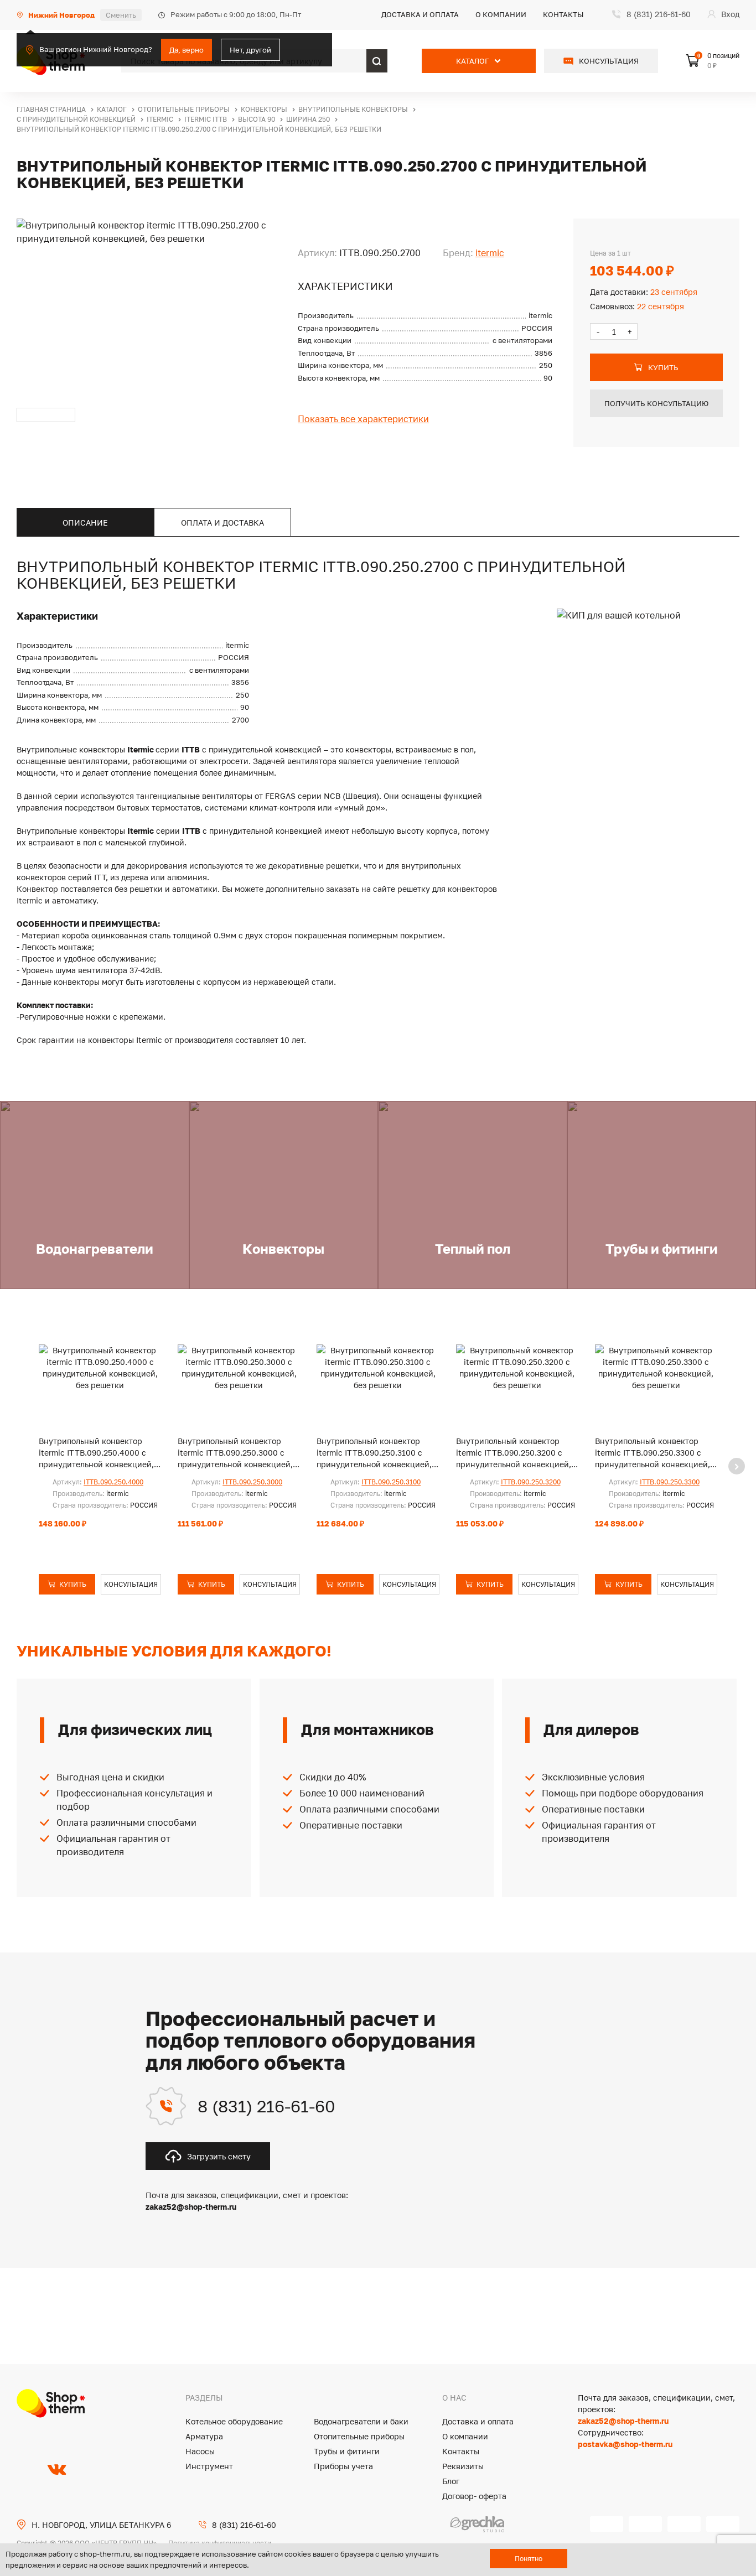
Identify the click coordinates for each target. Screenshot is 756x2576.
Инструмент (209, 2466)
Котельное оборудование (234, 2421)
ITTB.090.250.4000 (113, 1482)
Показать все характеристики (363, 419)
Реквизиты (463, 2466)
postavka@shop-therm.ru (625, 2444)
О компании (501, 14)
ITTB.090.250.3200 (531, 1482)
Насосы (200, 2451)
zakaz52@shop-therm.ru (623, 2421)
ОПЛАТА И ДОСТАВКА (222, 523)
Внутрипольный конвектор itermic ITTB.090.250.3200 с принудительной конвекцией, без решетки (514, 1453)
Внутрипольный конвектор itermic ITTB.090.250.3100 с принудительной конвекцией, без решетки (374, 1453)
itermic (490, 253)
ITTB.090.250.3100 (391, 1482)
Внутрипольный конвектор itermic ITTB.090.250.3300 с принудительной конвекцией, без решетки (653, 1453)
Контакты (563, 14)
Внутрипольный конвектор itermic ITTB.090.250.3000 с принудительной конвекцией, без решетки (235, 1453)
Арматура (204, 2436)
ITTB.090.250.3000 (252, 1482)
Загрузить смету (219, 2156)
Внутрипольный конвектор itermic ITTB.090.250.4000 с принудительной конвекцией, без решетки (96, 1453)
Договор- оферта (474, 2496)
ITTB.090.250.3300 (670, 1482)
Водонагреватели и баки (361, 2421)
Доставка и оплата (420, 14)
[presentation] (737, 1466)
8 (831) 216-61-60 (266, 2106)
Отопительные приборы (359, 2436)
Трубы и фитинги (347, 2451)
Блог (451, 2481)
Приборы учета (343, 2466)
